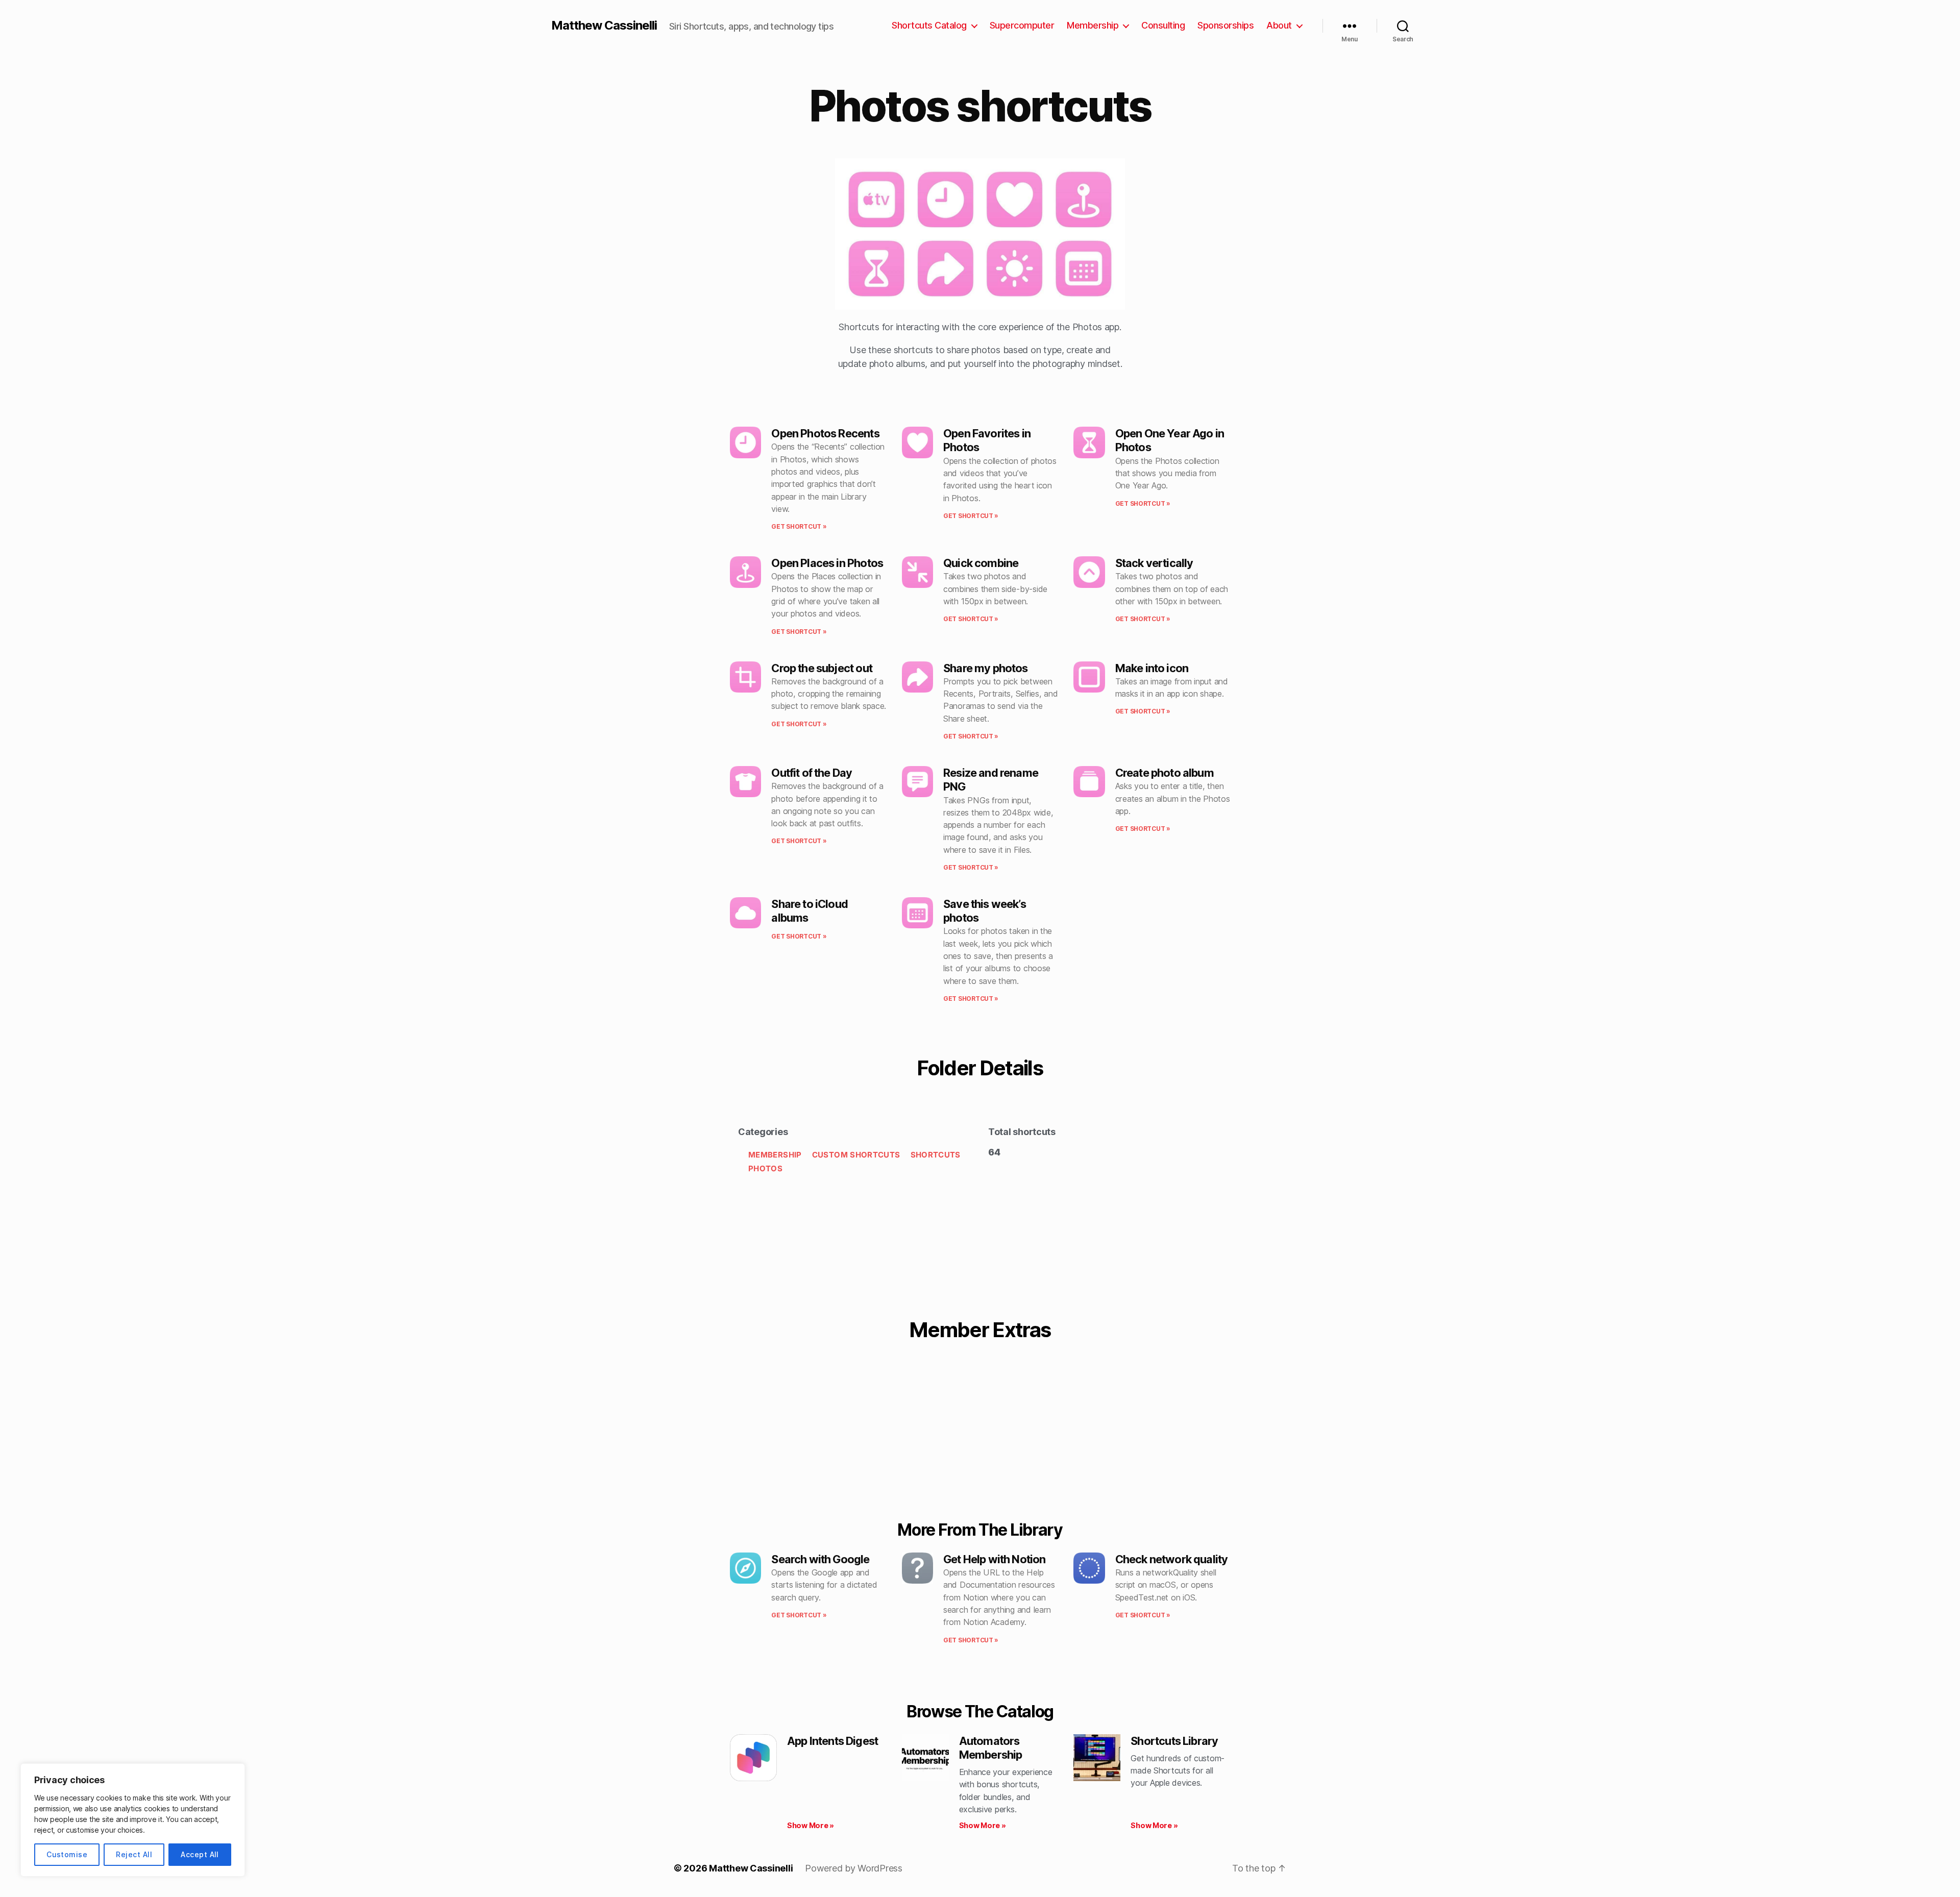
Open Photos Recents (825, 433)
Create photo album (1165, 773)
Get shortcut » (799, 526)
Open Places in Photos (827, 563)
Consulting (1163, 25)
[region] (133, 1820)
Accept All (200, 1854)
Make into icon (1152, 668)
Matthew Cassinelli (604, 26)
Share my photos (986, 668)
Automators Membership (991, 1748)
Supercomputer (1022, 25)
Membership (1093, 25)
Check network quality (1172, 1559)
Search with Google (820, 1559)
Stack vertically (1154, 563)
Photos (765, 1168)
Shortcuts (936, 1155)
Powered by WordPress (854, 1868)
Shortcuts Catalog (929, 25)
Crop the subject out (822, 668)
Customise (67, 1854)
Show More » (811, 1825)
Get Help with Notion (995, 1559)
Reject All (134, 1854)
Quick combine (981, 563)
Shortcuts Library (1174, 1741)
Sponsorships (1226, 25)
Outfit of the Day (812, 773)
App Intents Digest (832, 1741)
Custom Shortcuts (856, 1155)
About (1279, 25)
